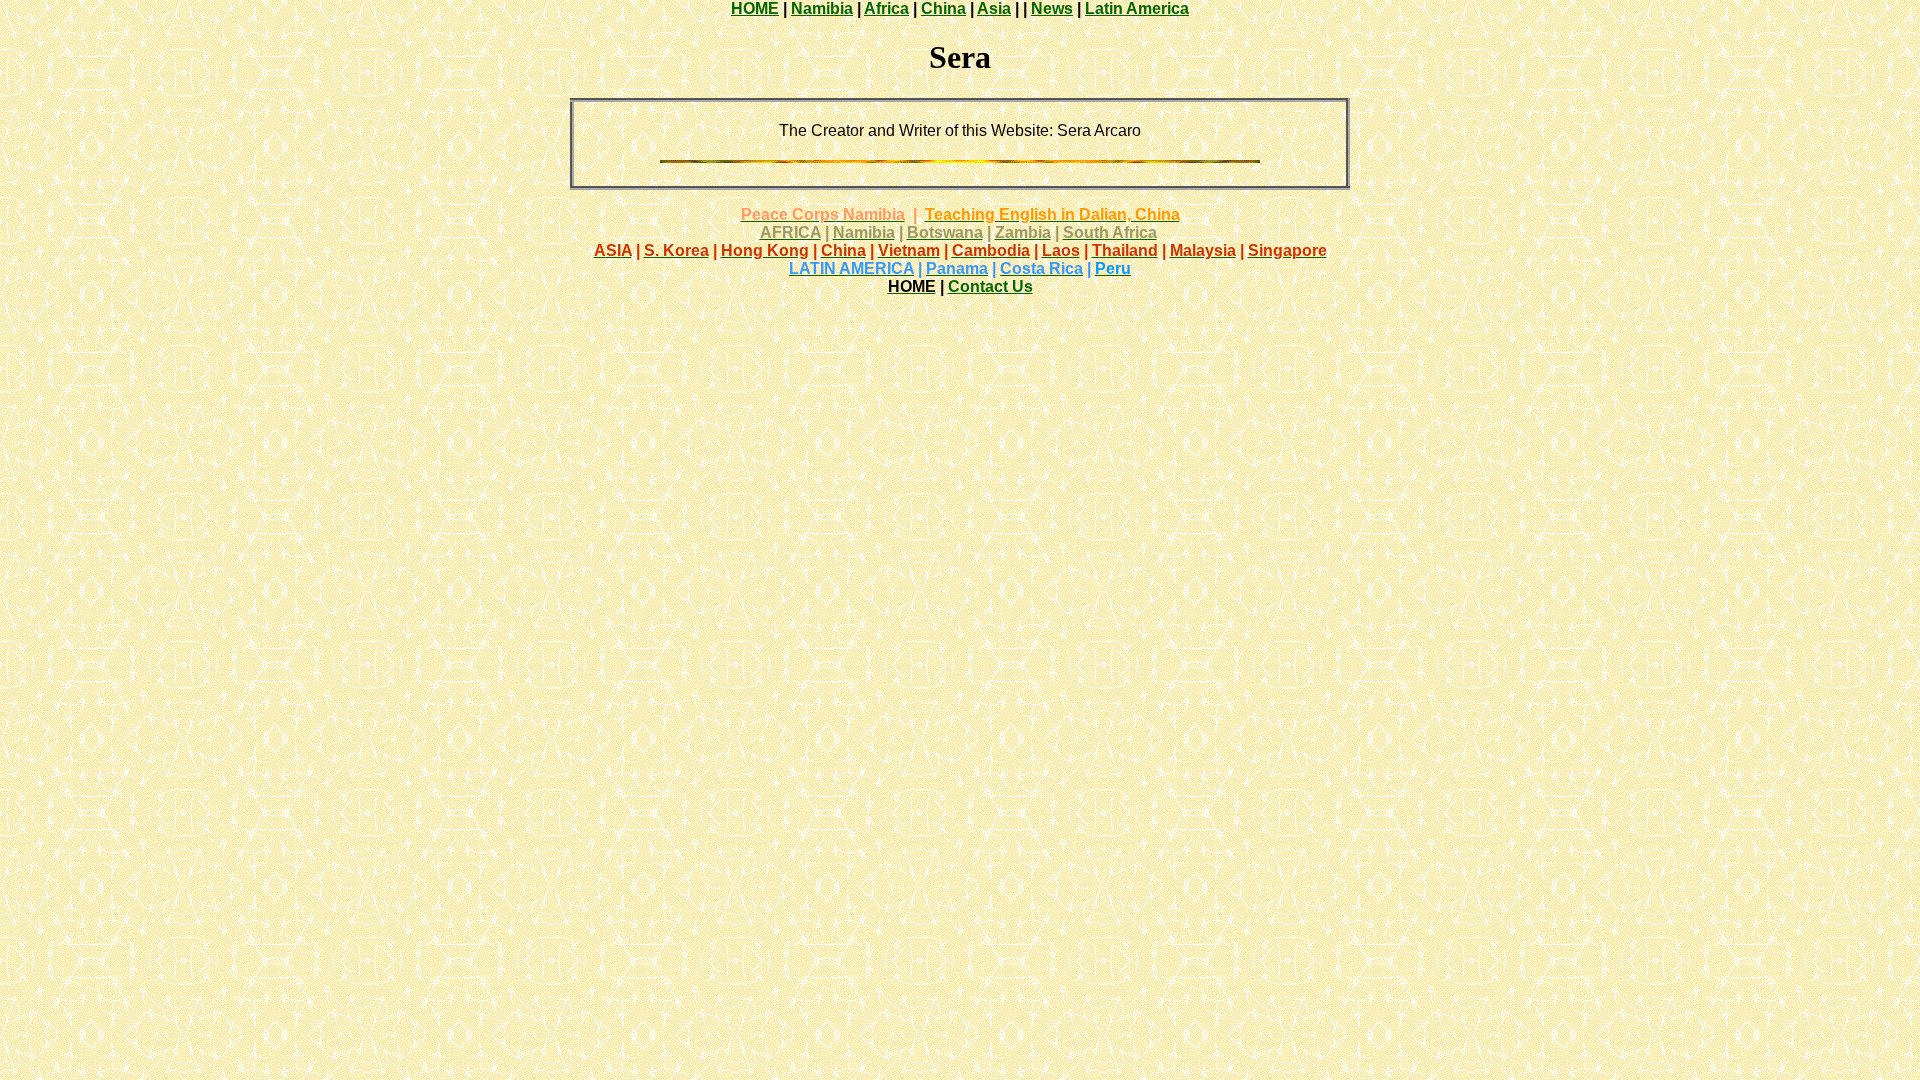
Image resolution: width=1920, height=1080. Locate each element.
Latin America (1137, 8)
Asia (994, 8)
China (943, 8)
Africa (886, 8)
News (1052, 8)
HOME (755, 8)
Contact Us (990, 286)
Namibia (822, 8)
